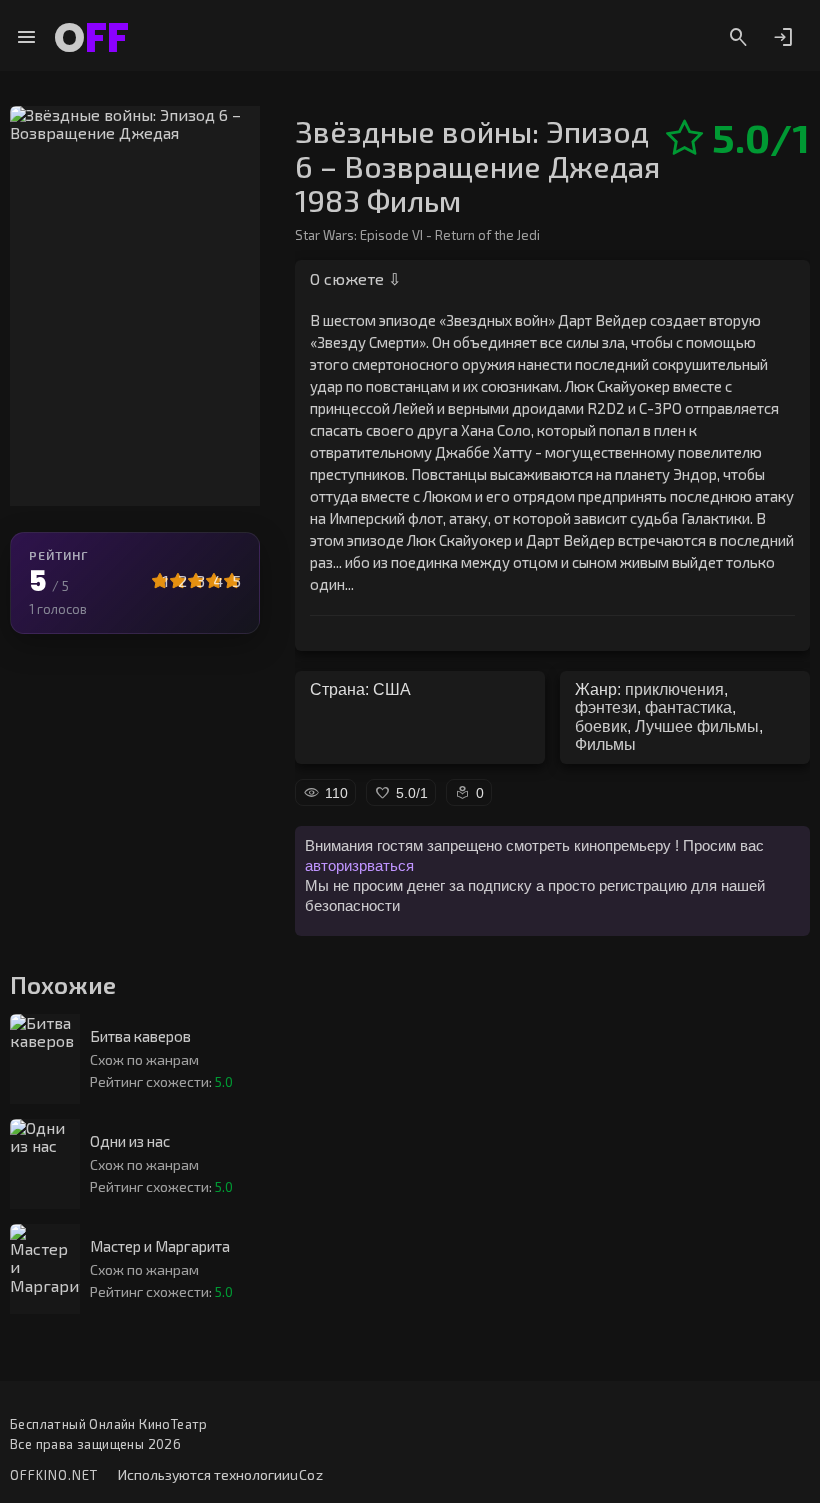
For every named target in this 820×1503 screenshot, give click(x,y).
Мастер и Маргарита (160, 1246)
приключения (674, 689)
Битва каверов (140, 1036)
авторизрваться (359, 865)
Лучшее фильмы (697, 726)
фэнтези (606, 707)
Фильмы (605, 744)
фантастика (688, 707)
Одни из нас (130, 1141)
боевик (601, 726)
